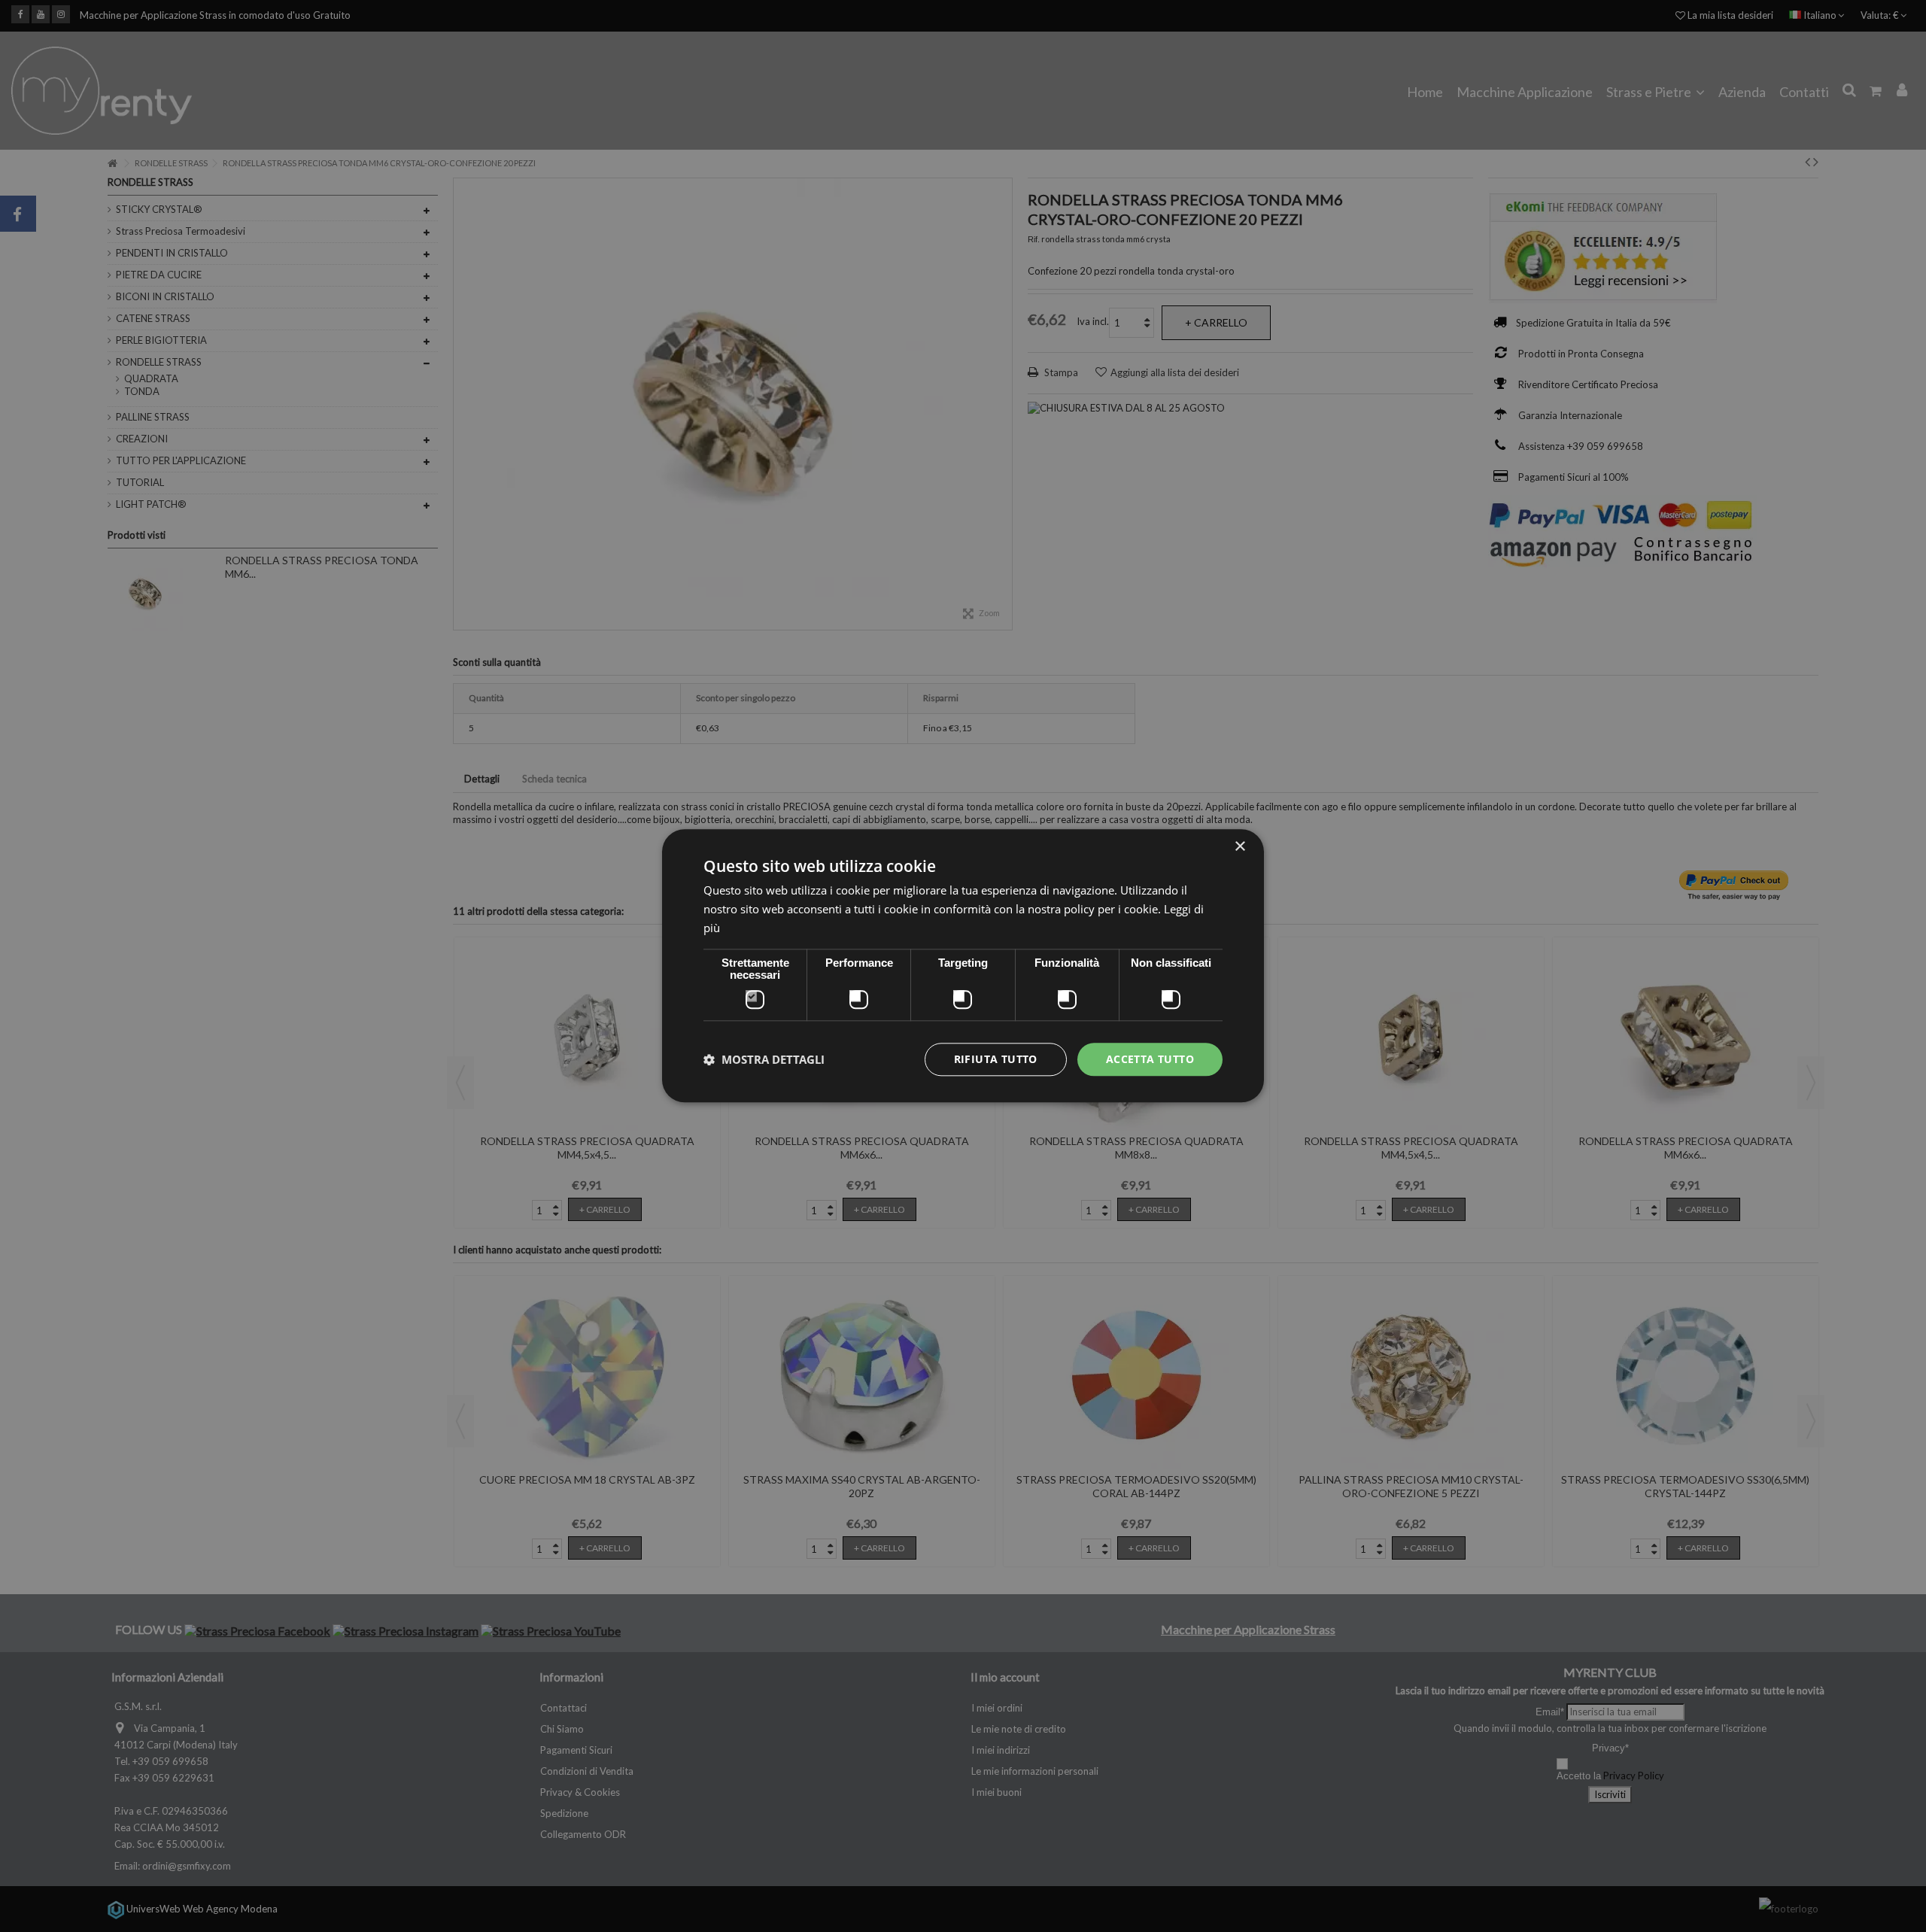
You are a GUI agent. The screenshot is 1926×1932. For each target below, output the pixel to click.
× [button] (1239, 847)
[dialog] (963, 966)
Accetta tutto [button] (1150, 1059)
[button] (764, 1059)
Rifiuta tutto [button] (996, 1059)
